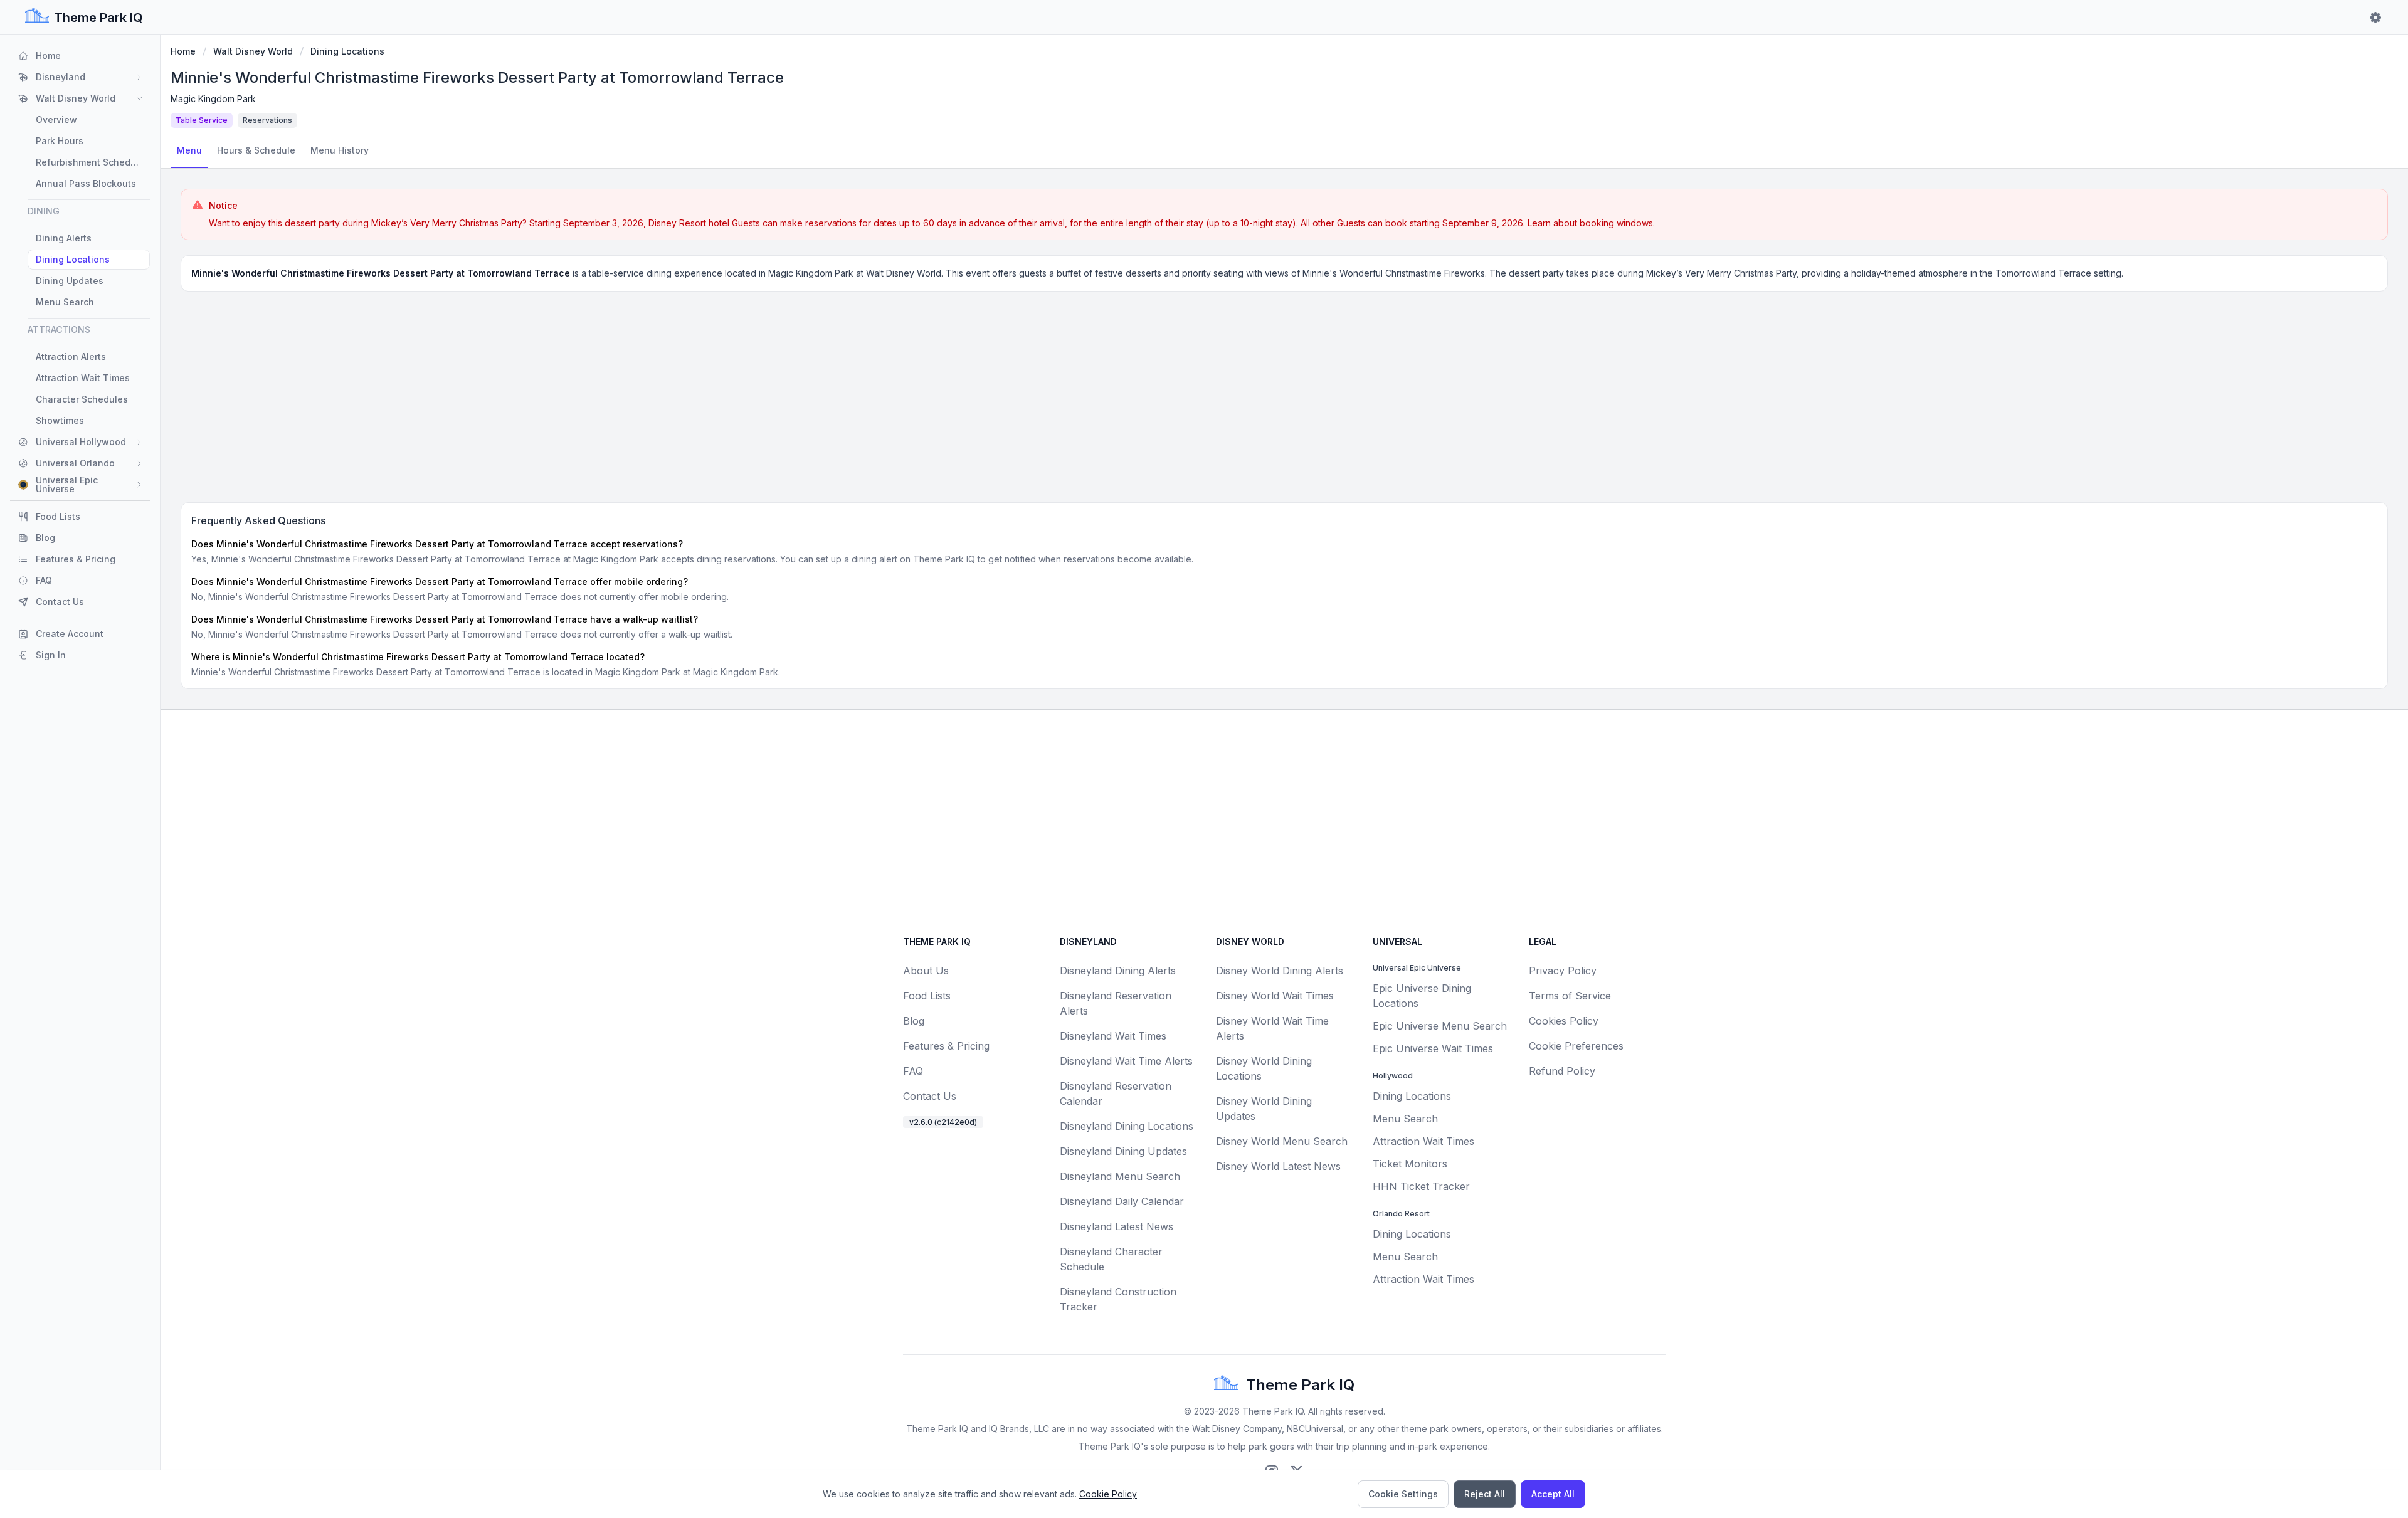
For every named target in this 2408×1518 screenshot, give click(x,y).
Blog (914, 1021)
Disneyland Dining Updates (1123, 1151)
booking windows (1616, 223)
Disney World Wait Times (1275, 996)
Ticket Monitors (1410, 1164)
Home (183, 51)
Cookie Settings (1403, 1494)
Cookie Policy (1108, 1494)
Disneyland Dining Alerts (1118, 971)
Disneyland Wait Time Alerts (1126, 1061)
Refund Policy (1562, 1071)
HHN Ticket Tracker (1421, 1186)
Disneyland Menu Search (1120, 1176)
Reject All (1485, 1494)
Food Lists (927, 996)
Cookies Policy (1564, 1021)
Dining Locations (347, 51)
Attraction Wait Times (1423, 1141)
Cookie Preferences (1576, 1046)
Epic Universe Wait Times (1433, 1048)
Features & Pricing (946, 1046)
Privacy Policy (1563, 971)
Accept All (1553, 1494)
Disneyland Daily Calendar (1122, 1201)
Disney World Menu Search (1282, 1141)
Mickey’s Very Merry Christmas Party (447, 223)
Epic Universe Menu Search (1440, 1026)
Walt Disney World (253, 51)
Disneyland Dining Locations (1127, 1126)
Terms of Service (1570, 996)
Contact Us (930, 1096)
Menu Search (1405, 1119)
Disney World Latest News (1278, 1166)
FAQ (913, 1071)
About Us (926, 971)
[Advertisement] (1284, 394)
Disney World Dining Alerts (1280, 971)
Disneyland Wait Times (1113, 1036)
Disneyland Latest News (1117, 1226)
